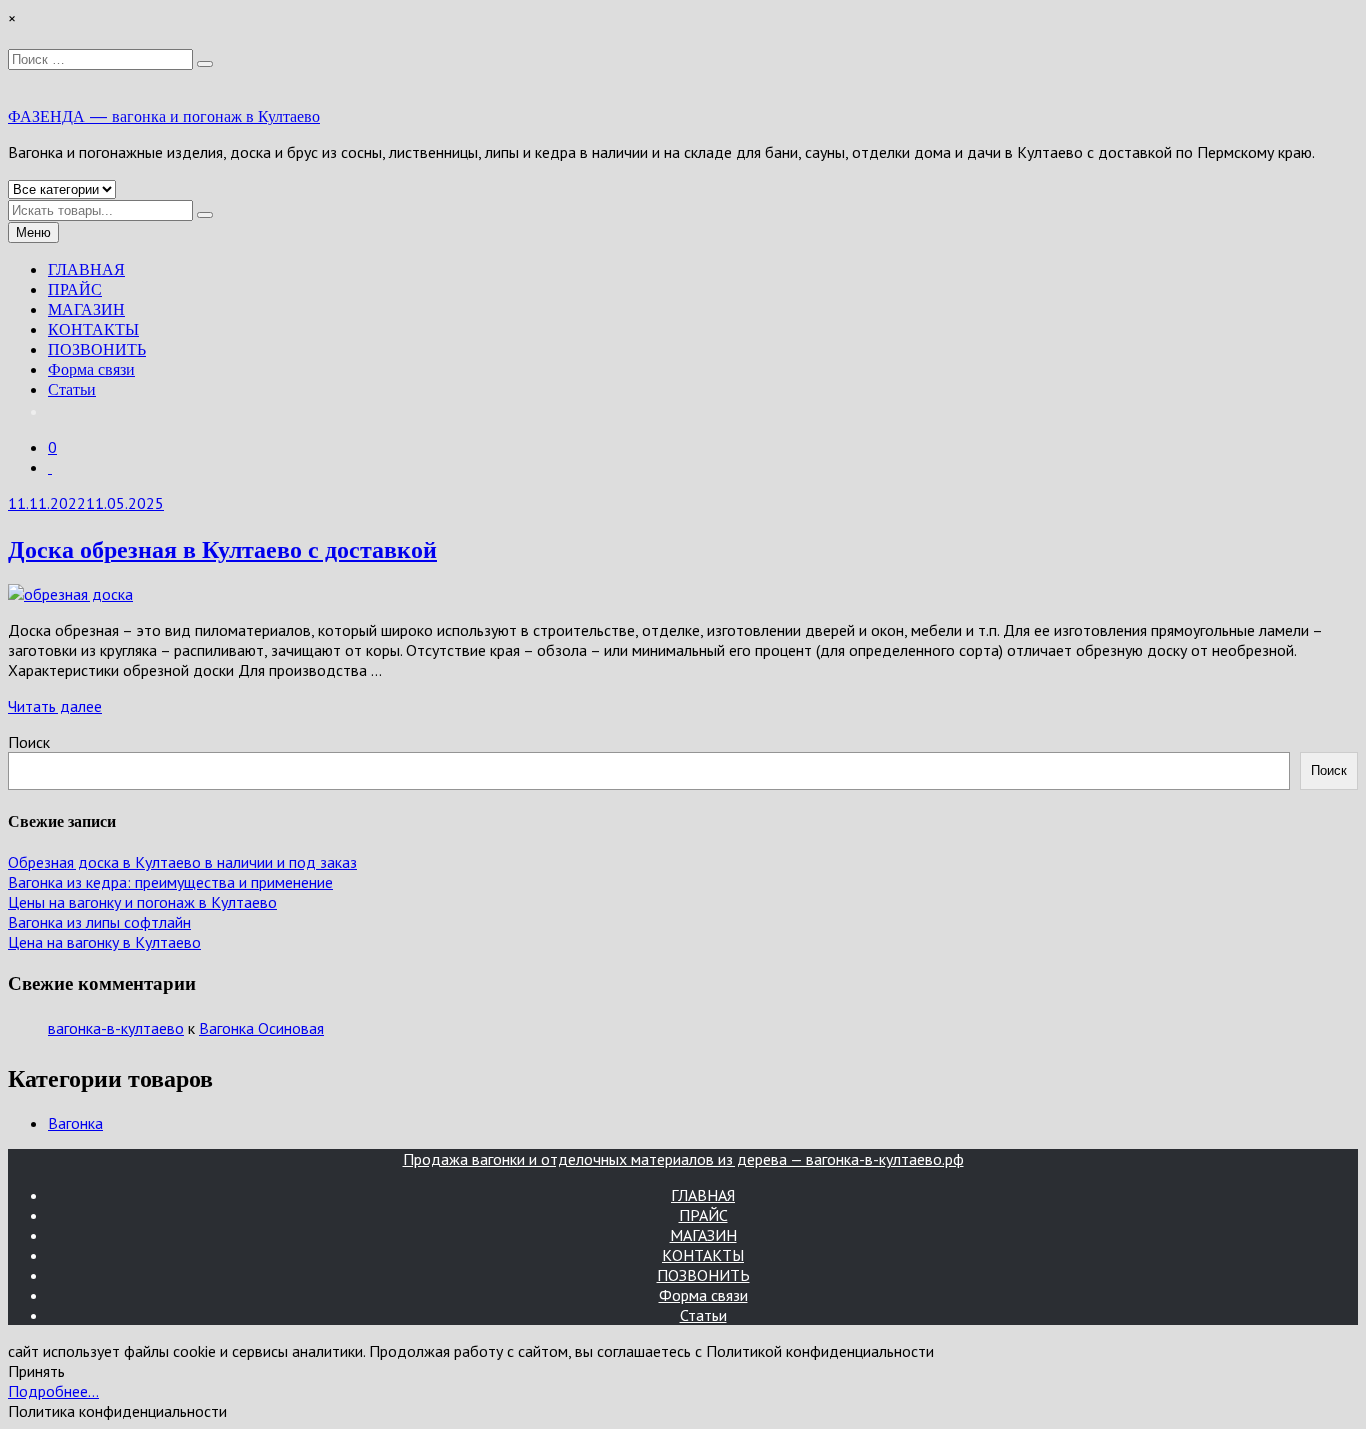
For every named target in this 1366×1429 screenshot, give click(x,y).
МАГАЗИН (86, 309)
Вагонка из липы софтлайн (99, 922)
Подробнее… (53, 1391)
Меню (33, 232)
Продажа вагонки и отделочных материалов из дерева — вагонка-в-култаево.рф (683, 1159)
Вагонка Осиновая (261, 1028)
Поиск (29, 742)
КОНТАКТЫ (93, 329)
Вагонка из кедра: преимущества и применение (170, 882)
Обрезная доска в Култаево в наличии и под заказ (182, 862)
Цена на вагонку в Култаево (104, 942)
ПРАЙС (75, 289)
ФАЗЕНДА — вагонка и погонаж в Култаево (164, 116)
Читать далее (55, 706)
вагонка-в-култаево (116, 1028)
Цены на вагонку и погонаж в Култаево (142, 902)
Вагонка (75, 1123)
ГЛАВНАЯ (86, 269)
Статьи (72, 389)
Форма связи (91, 369)
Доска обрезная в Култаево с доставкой (222, 548)
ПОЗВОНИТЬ (97, 349)
